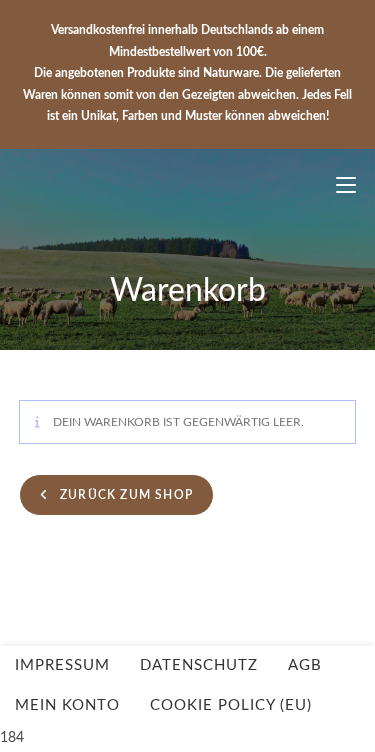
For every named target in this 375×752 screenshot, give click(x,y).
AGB (305, 665)
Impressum (62, 665)
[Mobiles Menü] (338, 186)
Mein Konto (67, 705)
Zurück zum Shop (124, 495)
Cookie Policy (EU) (231, 705)
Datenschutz (199, 665)
